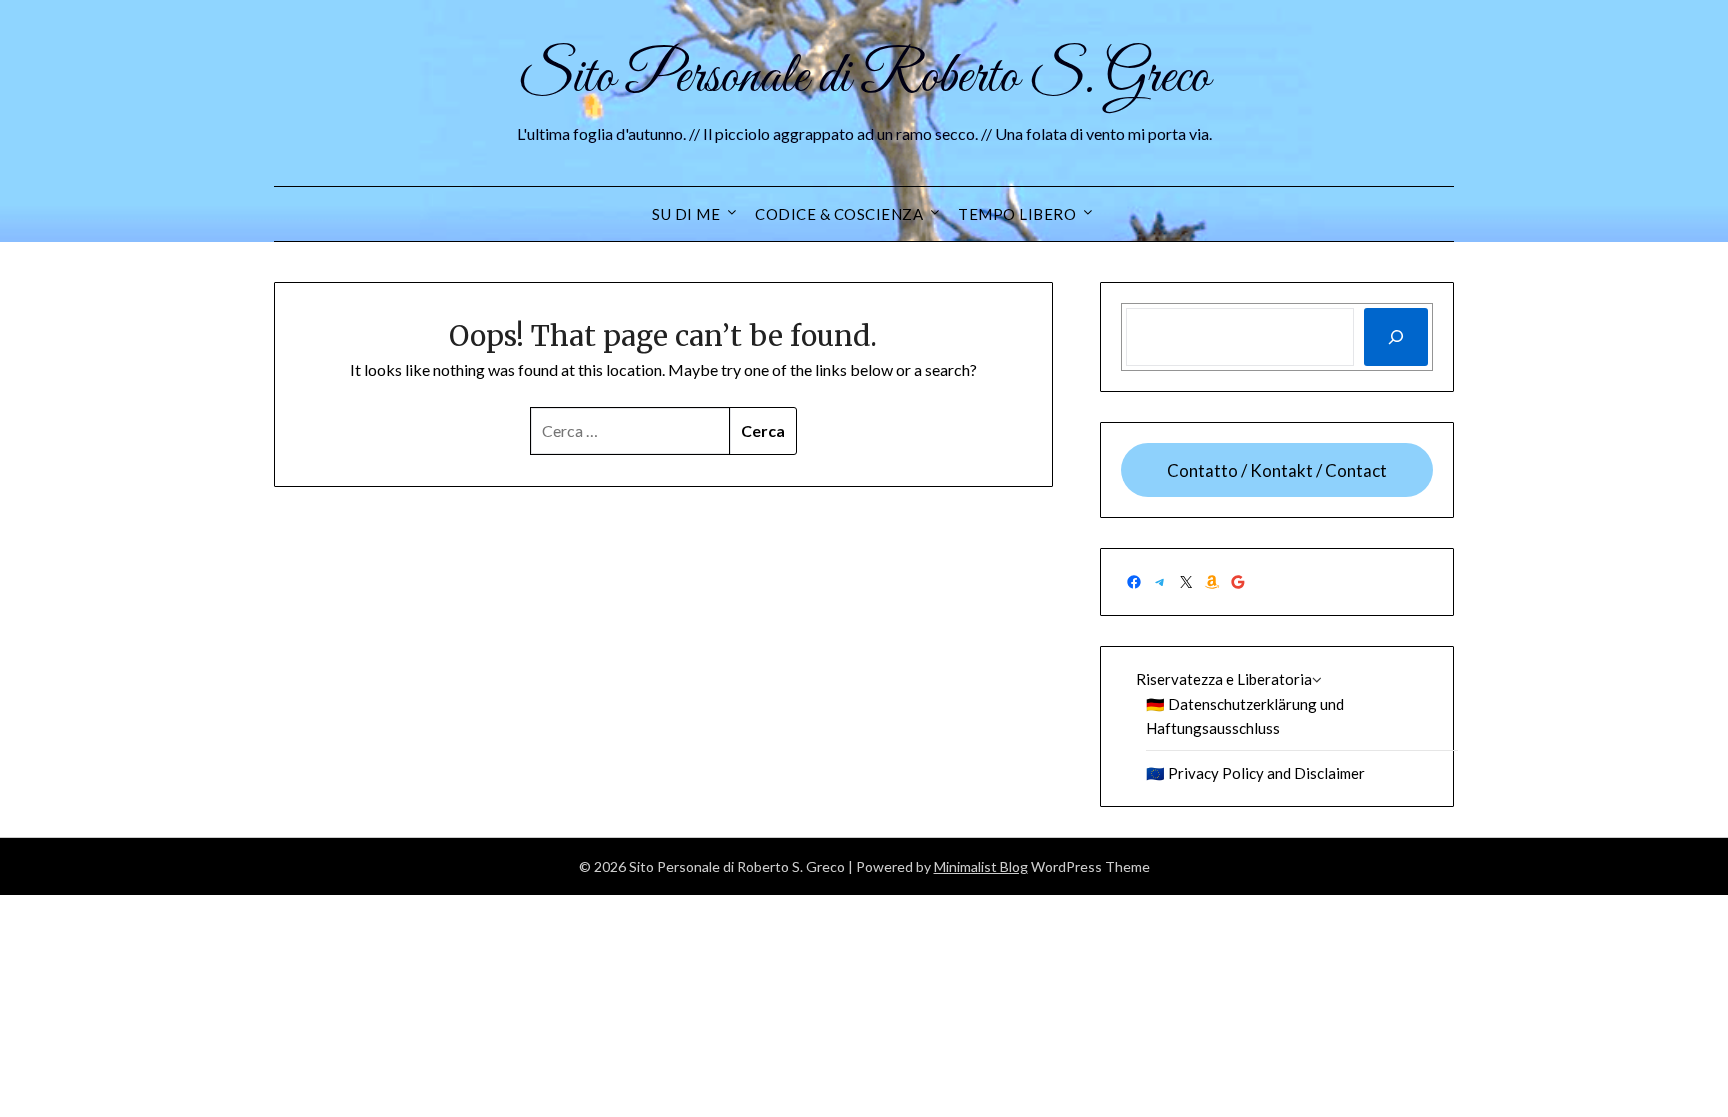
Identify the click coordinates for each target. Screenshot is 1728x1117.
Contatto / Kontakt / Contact (1277, 470)
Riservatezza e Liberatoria (1224, 679)
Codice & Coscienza (839, 214)
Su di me (686, 214)
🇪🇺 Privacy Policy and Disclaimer (1255, 773)
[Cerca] (1396, 337)
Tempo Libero (1017, 214)
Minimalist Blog (981, 866)
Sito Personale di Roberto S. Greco (864, 78)
